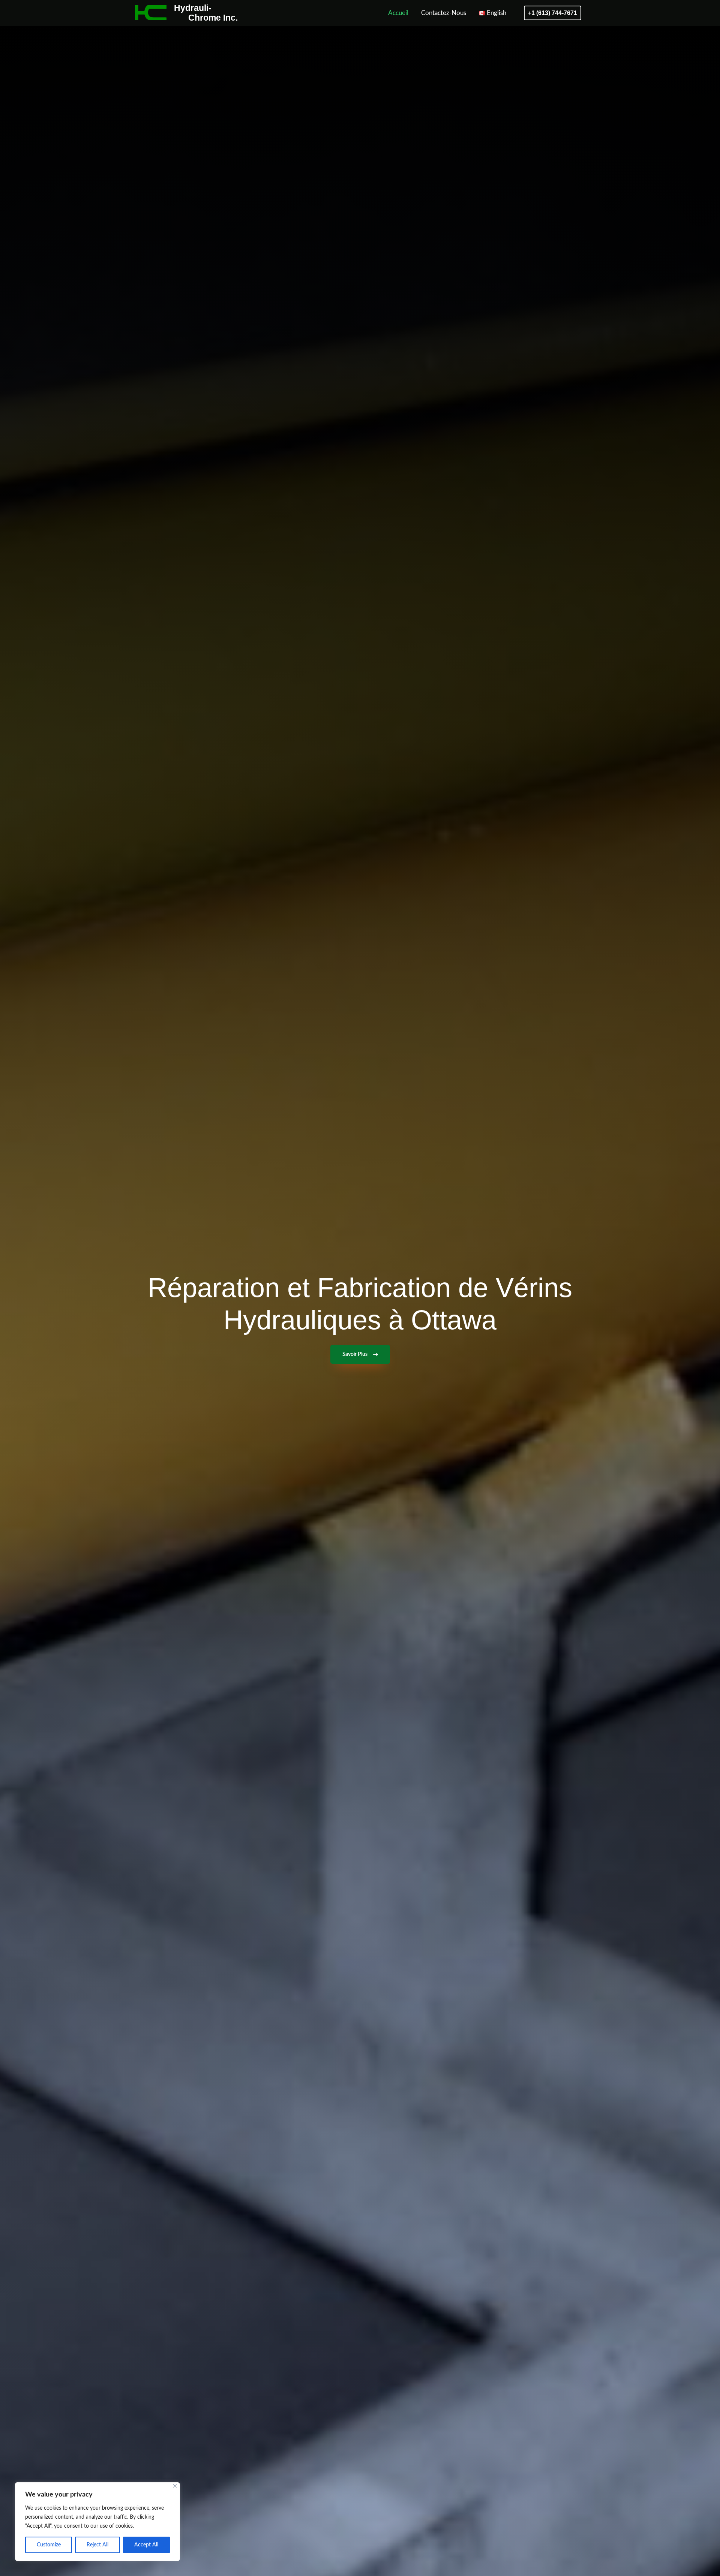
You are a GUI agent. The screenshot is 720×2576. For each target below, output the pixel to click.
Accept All (146, 2545)
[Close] (175, 2486)
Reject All (97, 2545)
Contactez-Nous (444, 13)
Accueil (398, 13)
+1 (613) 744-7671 (553, 13)
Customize (49, 2545)
